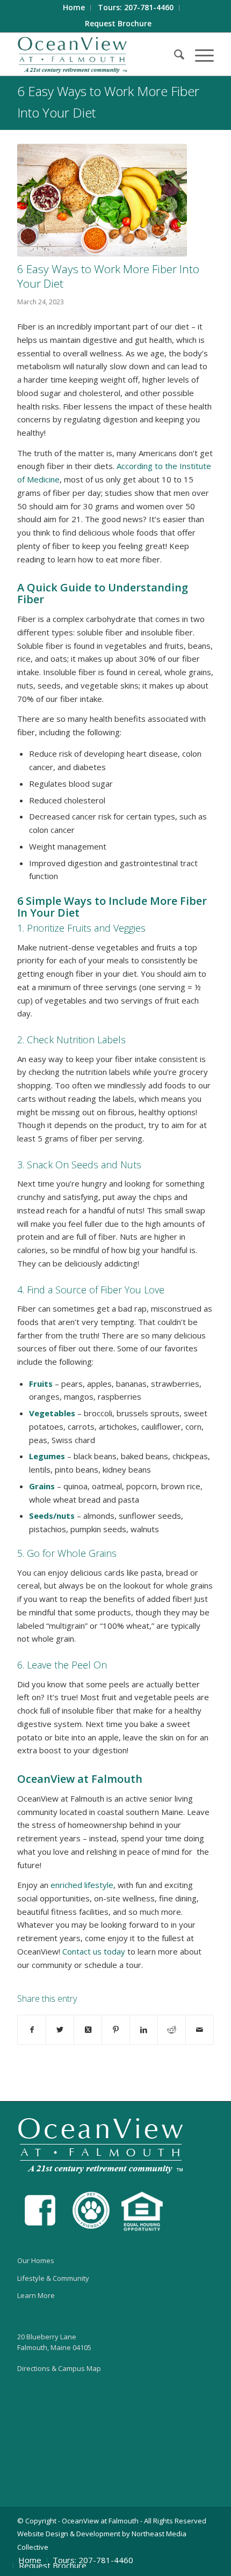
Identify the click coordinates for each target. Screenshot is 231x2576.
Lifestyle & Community (53, 2278)
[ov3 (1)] (102, 200)
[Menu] (199, 54)
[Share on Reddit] (172, 2030)
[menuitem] (74, 8)
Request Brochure (118, 23)
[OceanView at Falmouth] (96, 54)
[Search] (174, 54)
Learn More (36, 2295)
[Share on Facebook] (32, 2030)
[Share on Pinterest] (116, 2030)
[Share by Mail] (200, 2030)
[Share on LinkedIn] (144, 2030)
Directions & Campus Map (59, 2368)
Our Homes (36, 2260)
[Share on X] (60, 2030)
